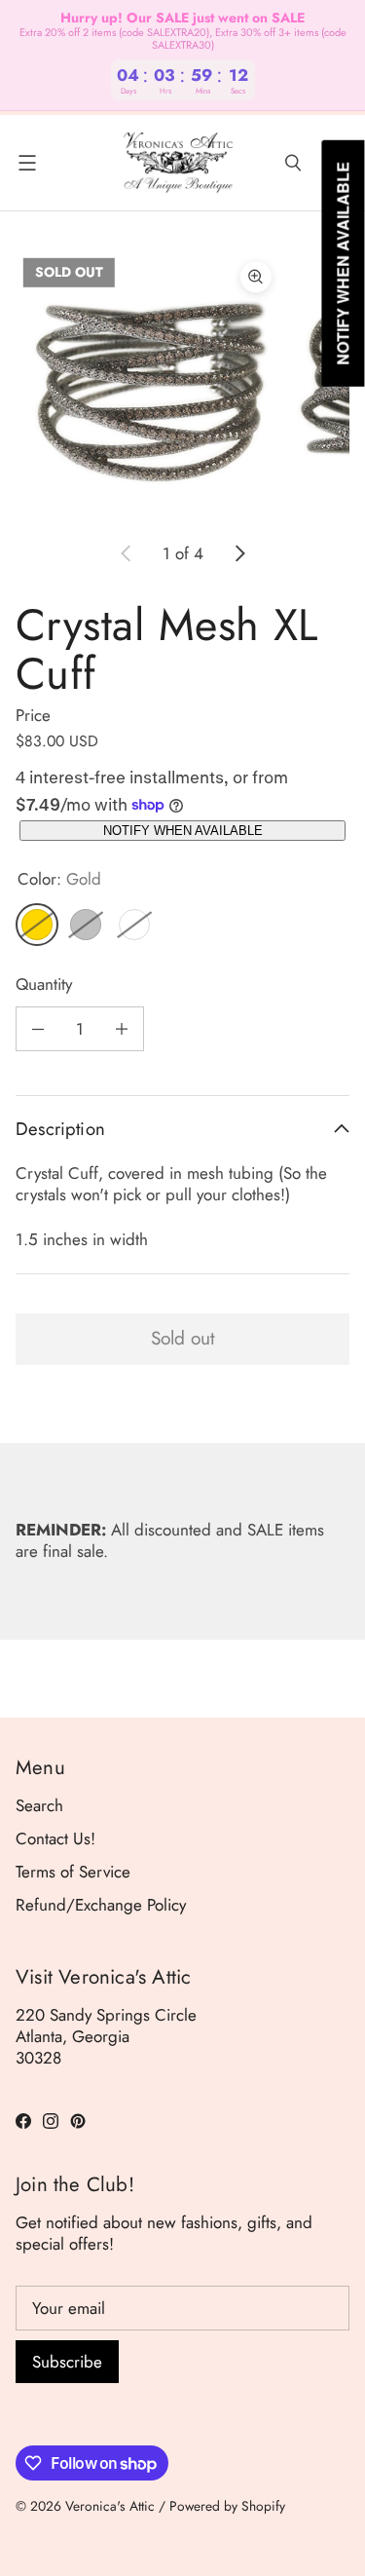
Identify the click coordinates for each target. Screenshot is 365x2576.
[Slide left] (127, 553)
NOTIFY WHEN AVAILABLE (183, 831)
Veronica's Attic (110, 2506)
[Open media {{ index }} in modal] (149, 383)
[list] (182, 384)
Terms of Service (73, 1872)
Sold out (183, 1338)
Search (39, 1805)
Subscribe (67, 2362)
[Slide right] (239, 553)
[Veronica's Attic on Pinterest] (78, 2121)
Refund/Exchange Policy (101, 1905)
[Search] (293, 163)
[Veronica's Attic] (178, 163)
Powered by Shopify (227, 2506)
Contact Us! (55, 1838)
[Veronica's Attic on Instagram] (51, 2121)
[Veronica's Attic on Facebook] (23, 2121)
